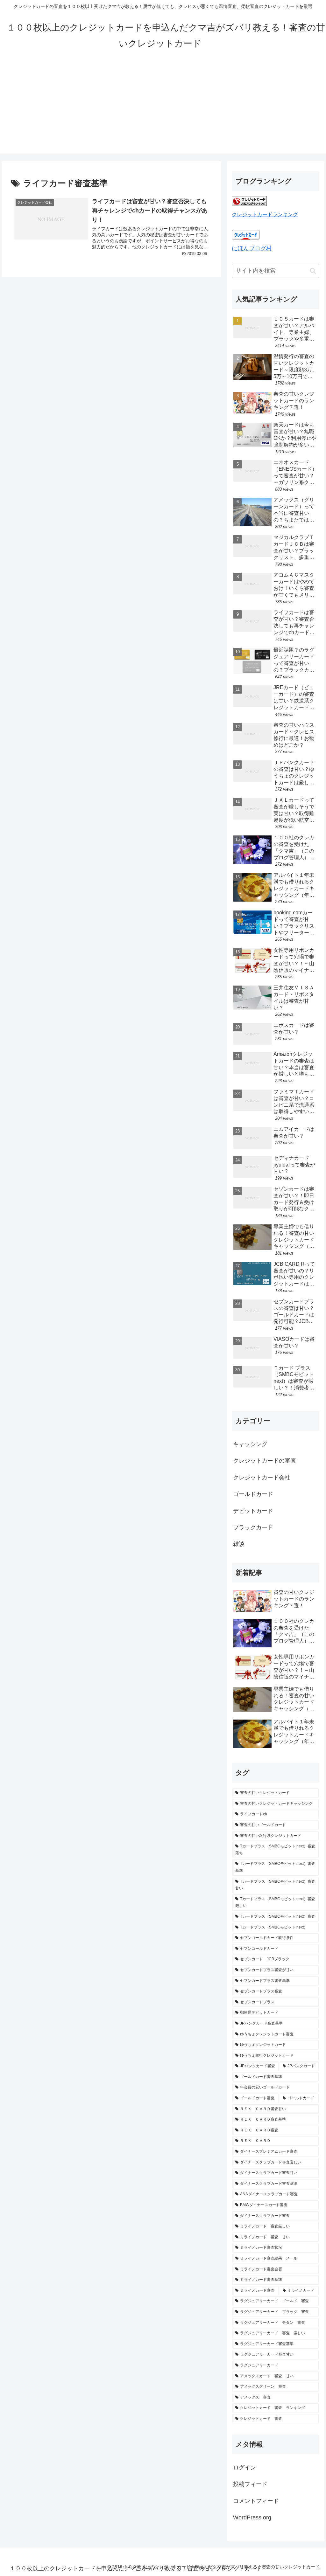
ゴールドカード (253, 1494)
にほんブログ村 (252, 248)
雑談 (239, 1544)
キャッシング (250, 1444)
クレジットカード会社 (262, 1478)
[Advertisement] (163, 109)
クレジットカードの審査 (265, 1461)
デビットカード (253, 1511)
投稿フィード (250, 2484)
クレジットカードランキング (265, 214)
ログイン (244, 2468)
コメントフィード (256, 2501)
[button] (313, 271)
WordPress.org (252, 2517)
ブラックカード (253, 1527)
